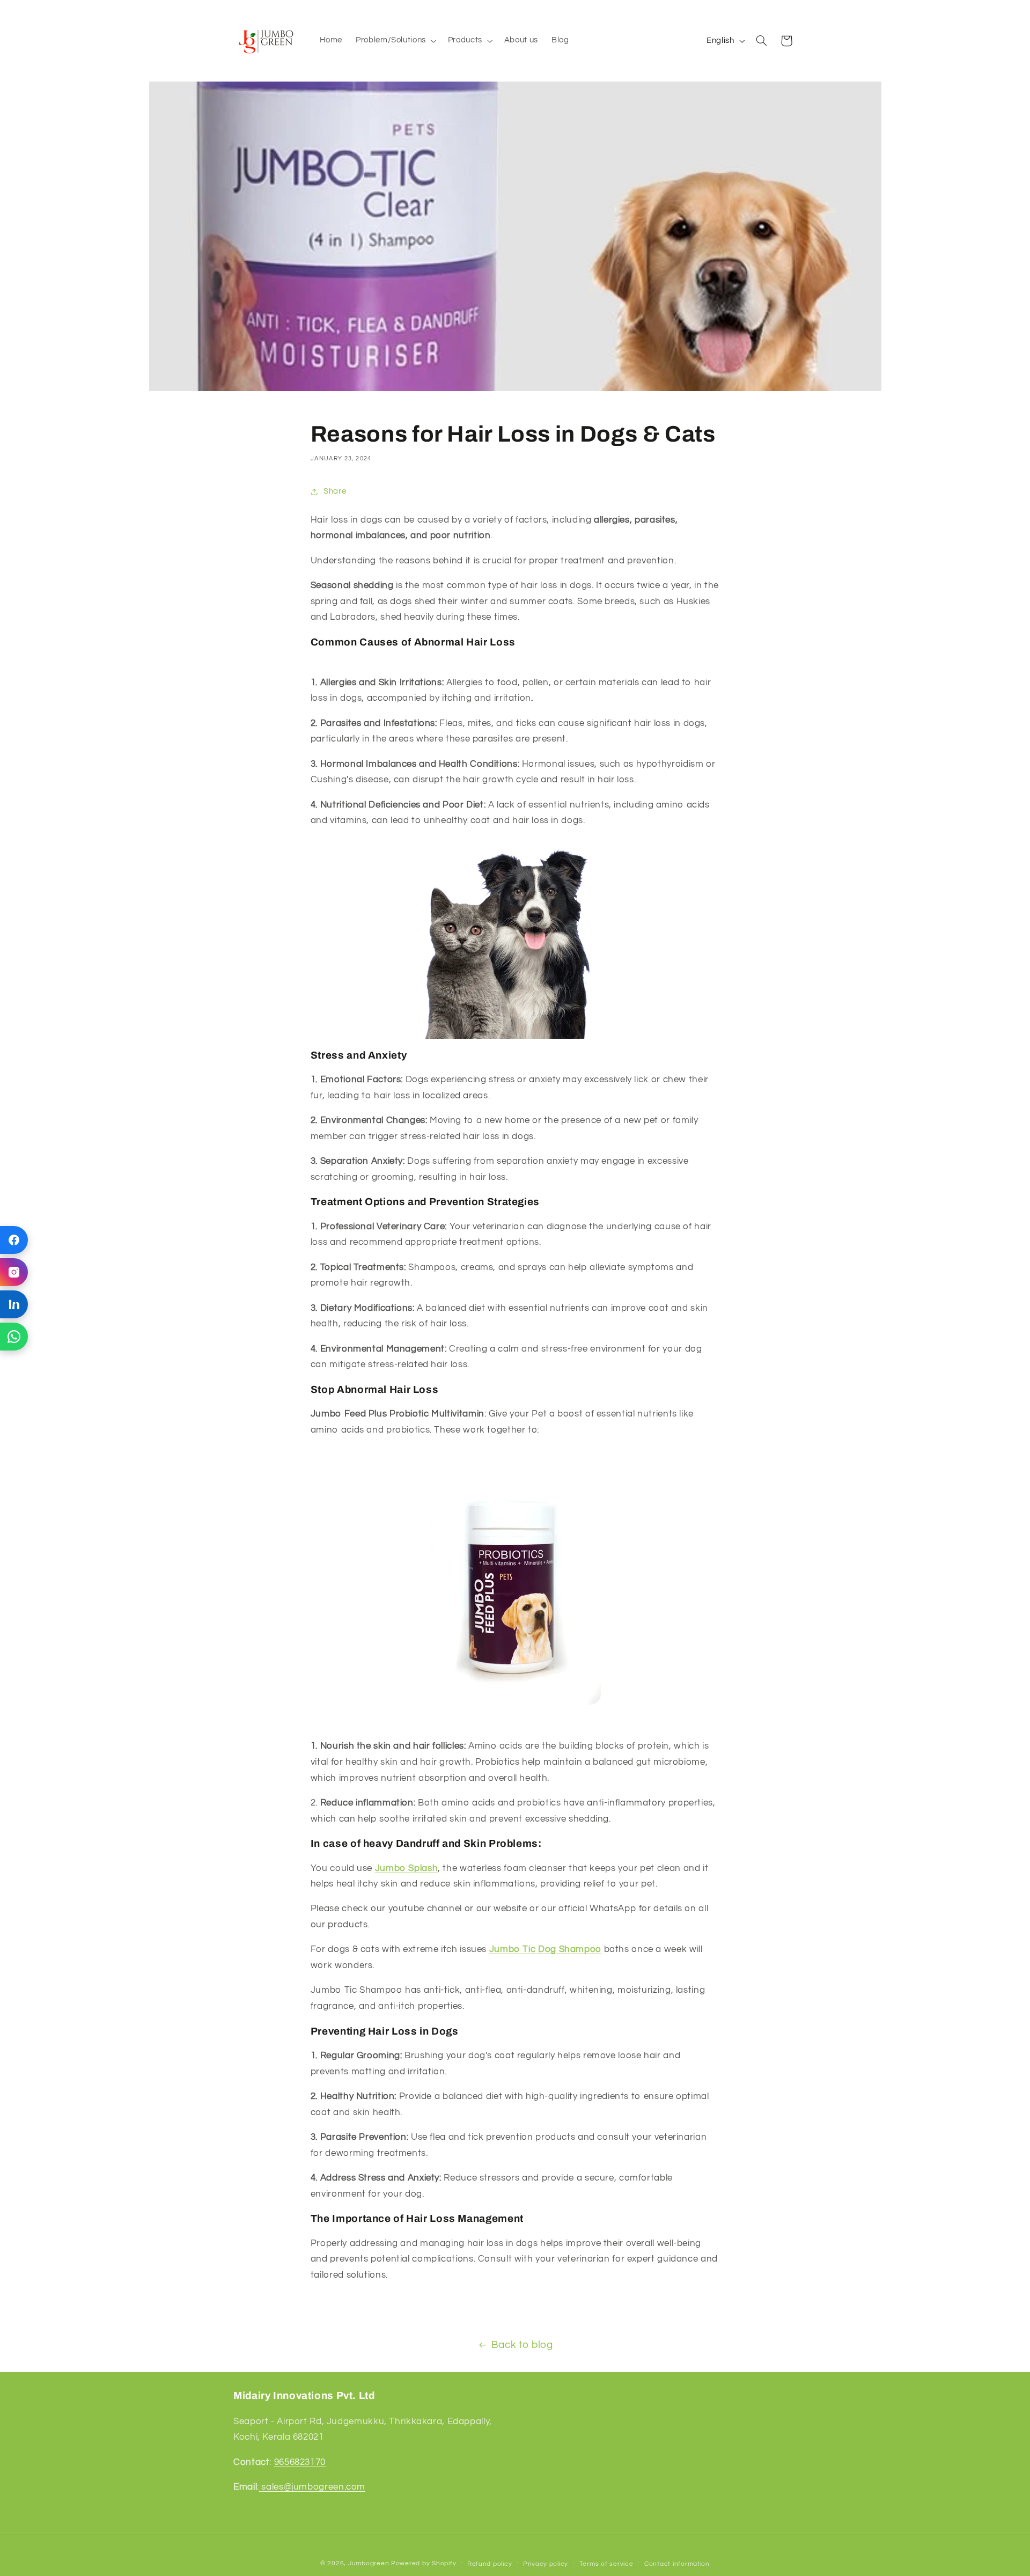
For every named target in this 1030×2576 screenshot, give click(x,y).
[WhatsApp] (14, 1337)
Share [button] (335, 491)
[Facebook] (14, 1240)
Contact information (677, 2564)
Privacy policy (546, 2564)
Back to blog (522, 2345)
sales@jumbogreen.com (312, 2487)
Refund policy (490, 2564)
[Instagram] (14, 1272)
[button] (395, 41)
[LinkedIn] (14, 1304)
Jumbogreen (369, 2563)
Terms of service (606, 2564)
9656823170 (300, 2462)
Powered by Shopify (424, 2563)
